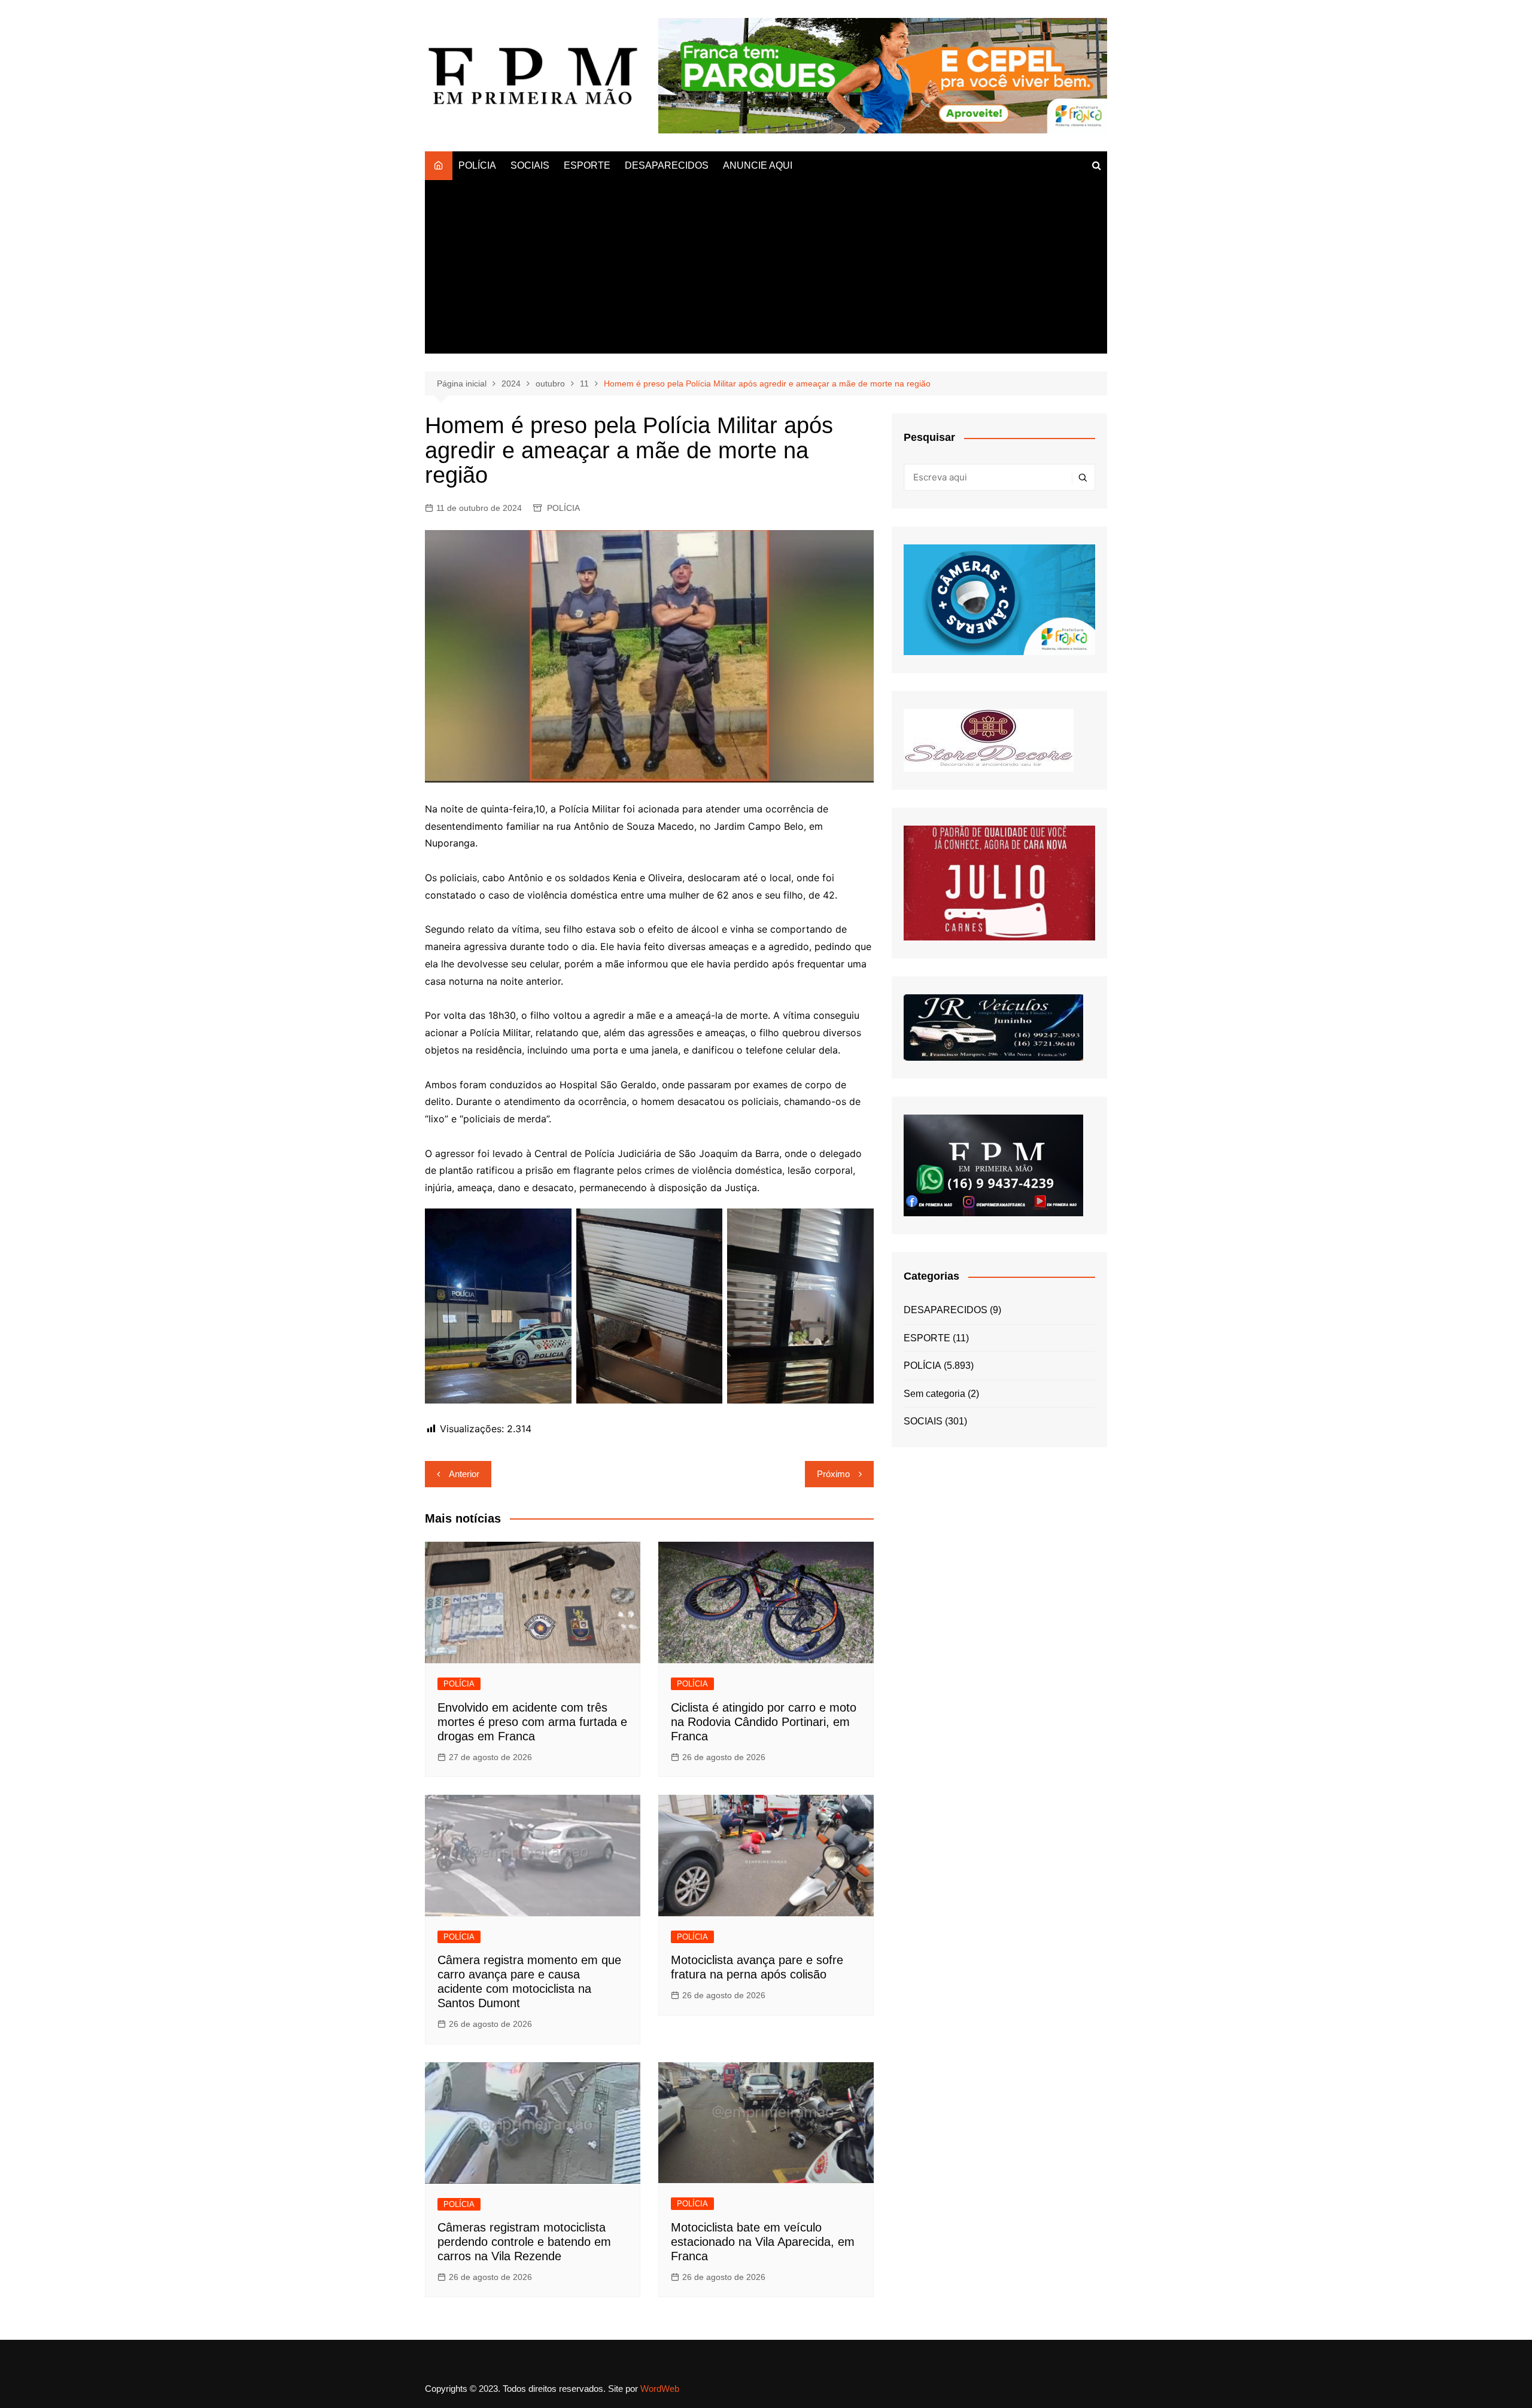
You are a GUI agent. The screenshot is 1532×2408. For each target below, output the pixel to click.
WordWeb (660, 2389)
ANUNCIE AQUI (758, 165)
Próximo (833, 1474)
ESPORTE (587, 165)
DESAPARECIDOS (667, 165)
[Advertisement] (766, 270)
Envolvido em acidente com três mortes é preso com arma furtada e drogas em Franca (532, 1722)
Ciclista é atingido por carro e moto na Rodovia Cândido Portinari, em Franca (764, 1722)
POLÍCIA (477, 165)
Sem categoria (934, 1394)
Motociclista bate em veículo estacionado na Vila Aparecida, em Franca (763, 2242)
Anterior (464, 1474)
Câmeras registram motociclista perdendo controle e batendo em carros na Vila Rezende (524, 2242)
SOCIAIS (530, 165)
